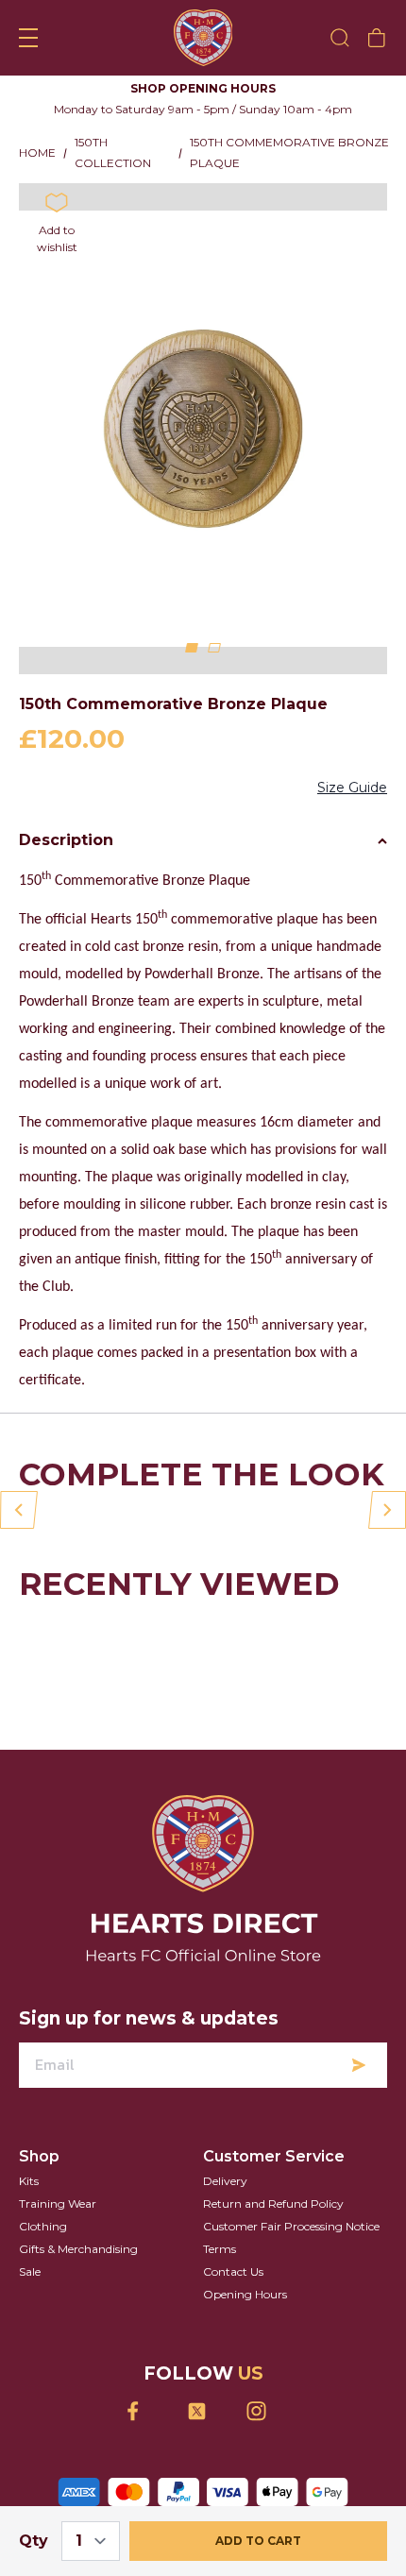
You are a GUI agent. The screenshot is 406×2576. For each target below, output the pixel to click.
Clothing (43, 2247)
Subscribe (359, 2086)
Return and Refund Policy (273, 2224)
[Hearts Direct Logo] (203, 38)
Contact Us (233, 2292)
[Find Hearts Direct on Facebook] (144, 2432)
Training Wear (58, 2224)
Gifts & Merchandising (78, 2270)
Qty (34, 2541)
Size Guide (352, 808)
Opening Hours (245, 2315)
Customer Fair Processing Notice (291, 2247)
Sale (30, 2292)
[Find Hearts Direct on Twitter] (203, 2432)
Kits (29, 2202)
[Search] (340, 38)
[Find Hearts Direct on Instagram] (263, 2432)
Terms (220, 2270)
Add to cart (258, 2541)
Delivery (225, 2202)
